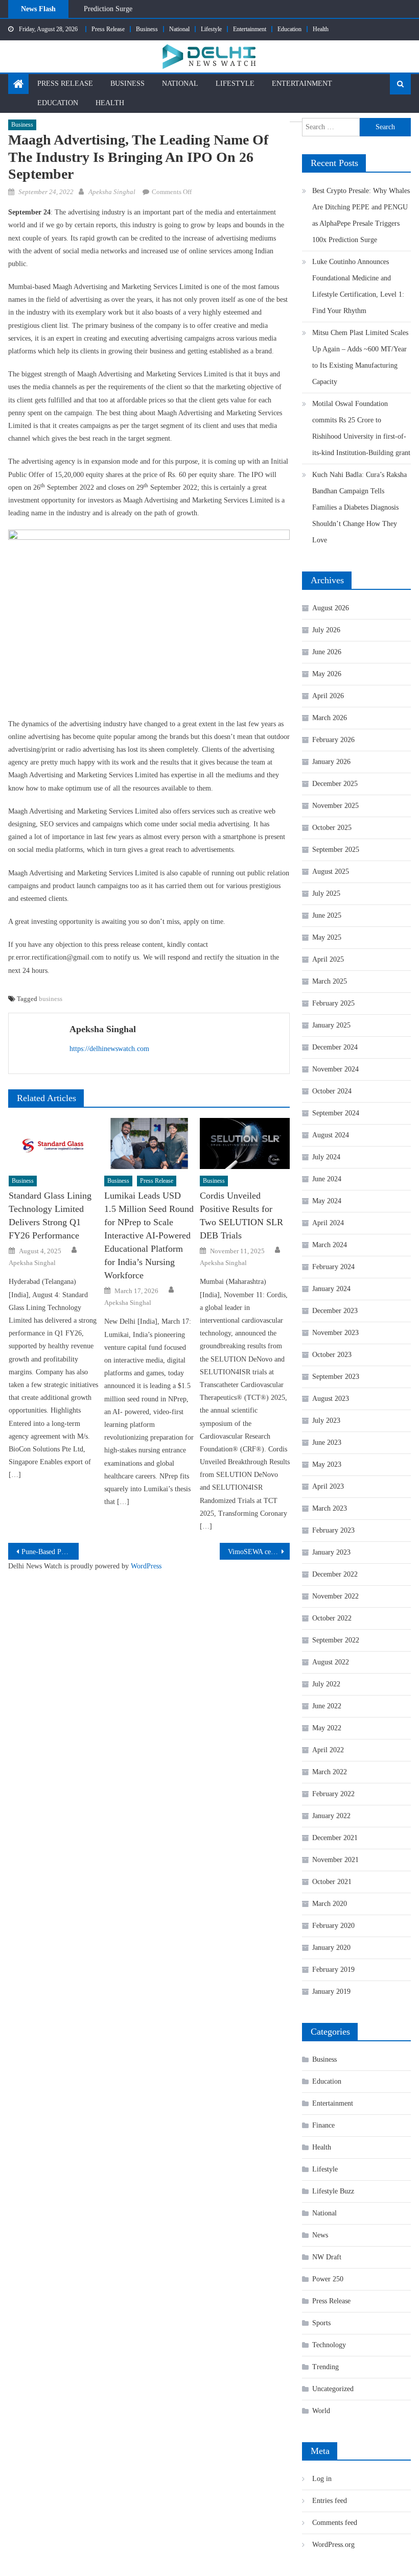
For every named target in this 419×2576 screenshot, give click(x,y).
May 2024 (327, 1201)
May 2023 (327, 1464)
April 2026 (328, 696)
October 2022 (332, 1618)
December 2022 (335, 1574)
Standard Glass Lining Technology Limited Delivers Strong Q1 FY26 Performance (50, 1215)
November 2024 (335, 1069)
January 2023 (331, 1552)
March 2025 (330, 981)
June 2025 (327, 915)
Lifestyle (211, 29)
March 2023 (330, 1508)
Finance (323, 2125)
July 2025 (326, 893)
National (179, 29)
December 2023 (335, 1311)
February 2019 (333, 1970)
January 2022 (331, 1816)
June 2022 (327, 1706)
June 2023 (327, 1442)
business (51, 999)
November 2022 (335, 1596)
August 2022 (331, 1662)
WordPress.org (333, 2545)
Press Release (108, 29)
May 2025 (327, 937)
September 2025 (336, 850)
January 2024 (331, 1289)
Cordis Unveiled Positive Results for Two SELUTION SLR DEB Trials (241, 1215)
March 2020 (330, 1904)
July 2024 (326, 1157)
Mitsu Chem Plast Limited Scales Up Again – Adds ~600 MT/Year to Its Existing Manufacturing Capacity (360, 357)
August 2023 (331, 1399)
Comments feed (335, 2523)
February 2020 (333, 1926)
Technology (329, 2345)
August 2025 (331, 872)
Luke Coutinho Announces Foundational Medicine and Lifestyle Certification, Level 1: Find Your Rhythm (238, 14)
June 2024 (327, 1179)
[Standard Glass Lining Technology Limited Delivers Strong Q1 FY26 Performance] (54, 1143)
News (320, 2235)
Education (289, 29)
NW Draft (327, 2257)
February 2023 (333, 1530)
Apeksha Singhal (112, 192)
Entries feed (330, 2501)
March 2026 (330, 718)
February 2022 (333, 1794)
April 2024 (328, 1223)
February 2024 (333, 1267)
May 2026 (327, 674)
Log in (322, 2479)
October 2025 (332, 828)
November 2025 (335, 806)
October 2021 (332, 1882)
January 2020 (331, 1948)
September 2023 (336, 1377)
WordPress (146, 1566)
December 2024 (335, 1047)
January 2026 (331, 762)
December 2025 (335, 784)
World (321, 2411)
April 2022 (328, 1750)
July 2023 (326, 1421)
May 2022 (327, 1728)
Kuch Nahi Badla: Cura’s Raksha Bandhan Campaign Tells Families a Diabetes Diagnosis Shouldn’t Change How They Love (359, 507)
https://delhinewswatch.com (109, 1049)
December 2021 (335, 1838)
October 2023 (332, 1355)
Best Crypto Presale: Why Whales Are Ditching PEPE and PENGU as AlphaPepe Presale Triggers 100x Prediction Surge (361, 215)
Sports (321, 2323)
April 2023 (328, 1486)
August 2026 (331, 608)
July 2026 (326, 630)
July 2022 (326, 1684)
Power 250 (328, 2279)
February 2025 (333, 1003)
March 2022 (330, 1772)
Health (321, 29)
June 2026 (327, 652)
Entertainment (250, 29)
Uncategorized (333, 2389)
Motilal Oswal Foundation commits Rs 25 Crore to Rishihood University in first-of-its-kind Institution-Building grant (361, 428)
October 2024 (332, 1091)
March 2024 (330, 1245)
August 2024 (331, 1135)
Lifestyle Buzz (333, 2191)
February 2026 (333, 740)
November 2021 (335, 1860)
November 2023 (335, 1333)
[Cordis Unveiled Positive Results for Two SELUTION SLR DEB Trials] (245, 1143)
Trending (325, 2367)
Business (147, 29)
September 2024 (336, 1113)
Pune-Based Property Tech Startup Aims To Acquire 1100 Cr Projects (50, 1552)
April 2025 (328, 959)
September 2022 (336, 1640)
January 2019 (331, 1991)
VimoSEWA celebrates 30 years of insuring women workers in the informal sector (259, 1552)
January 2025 (331, 1025)
